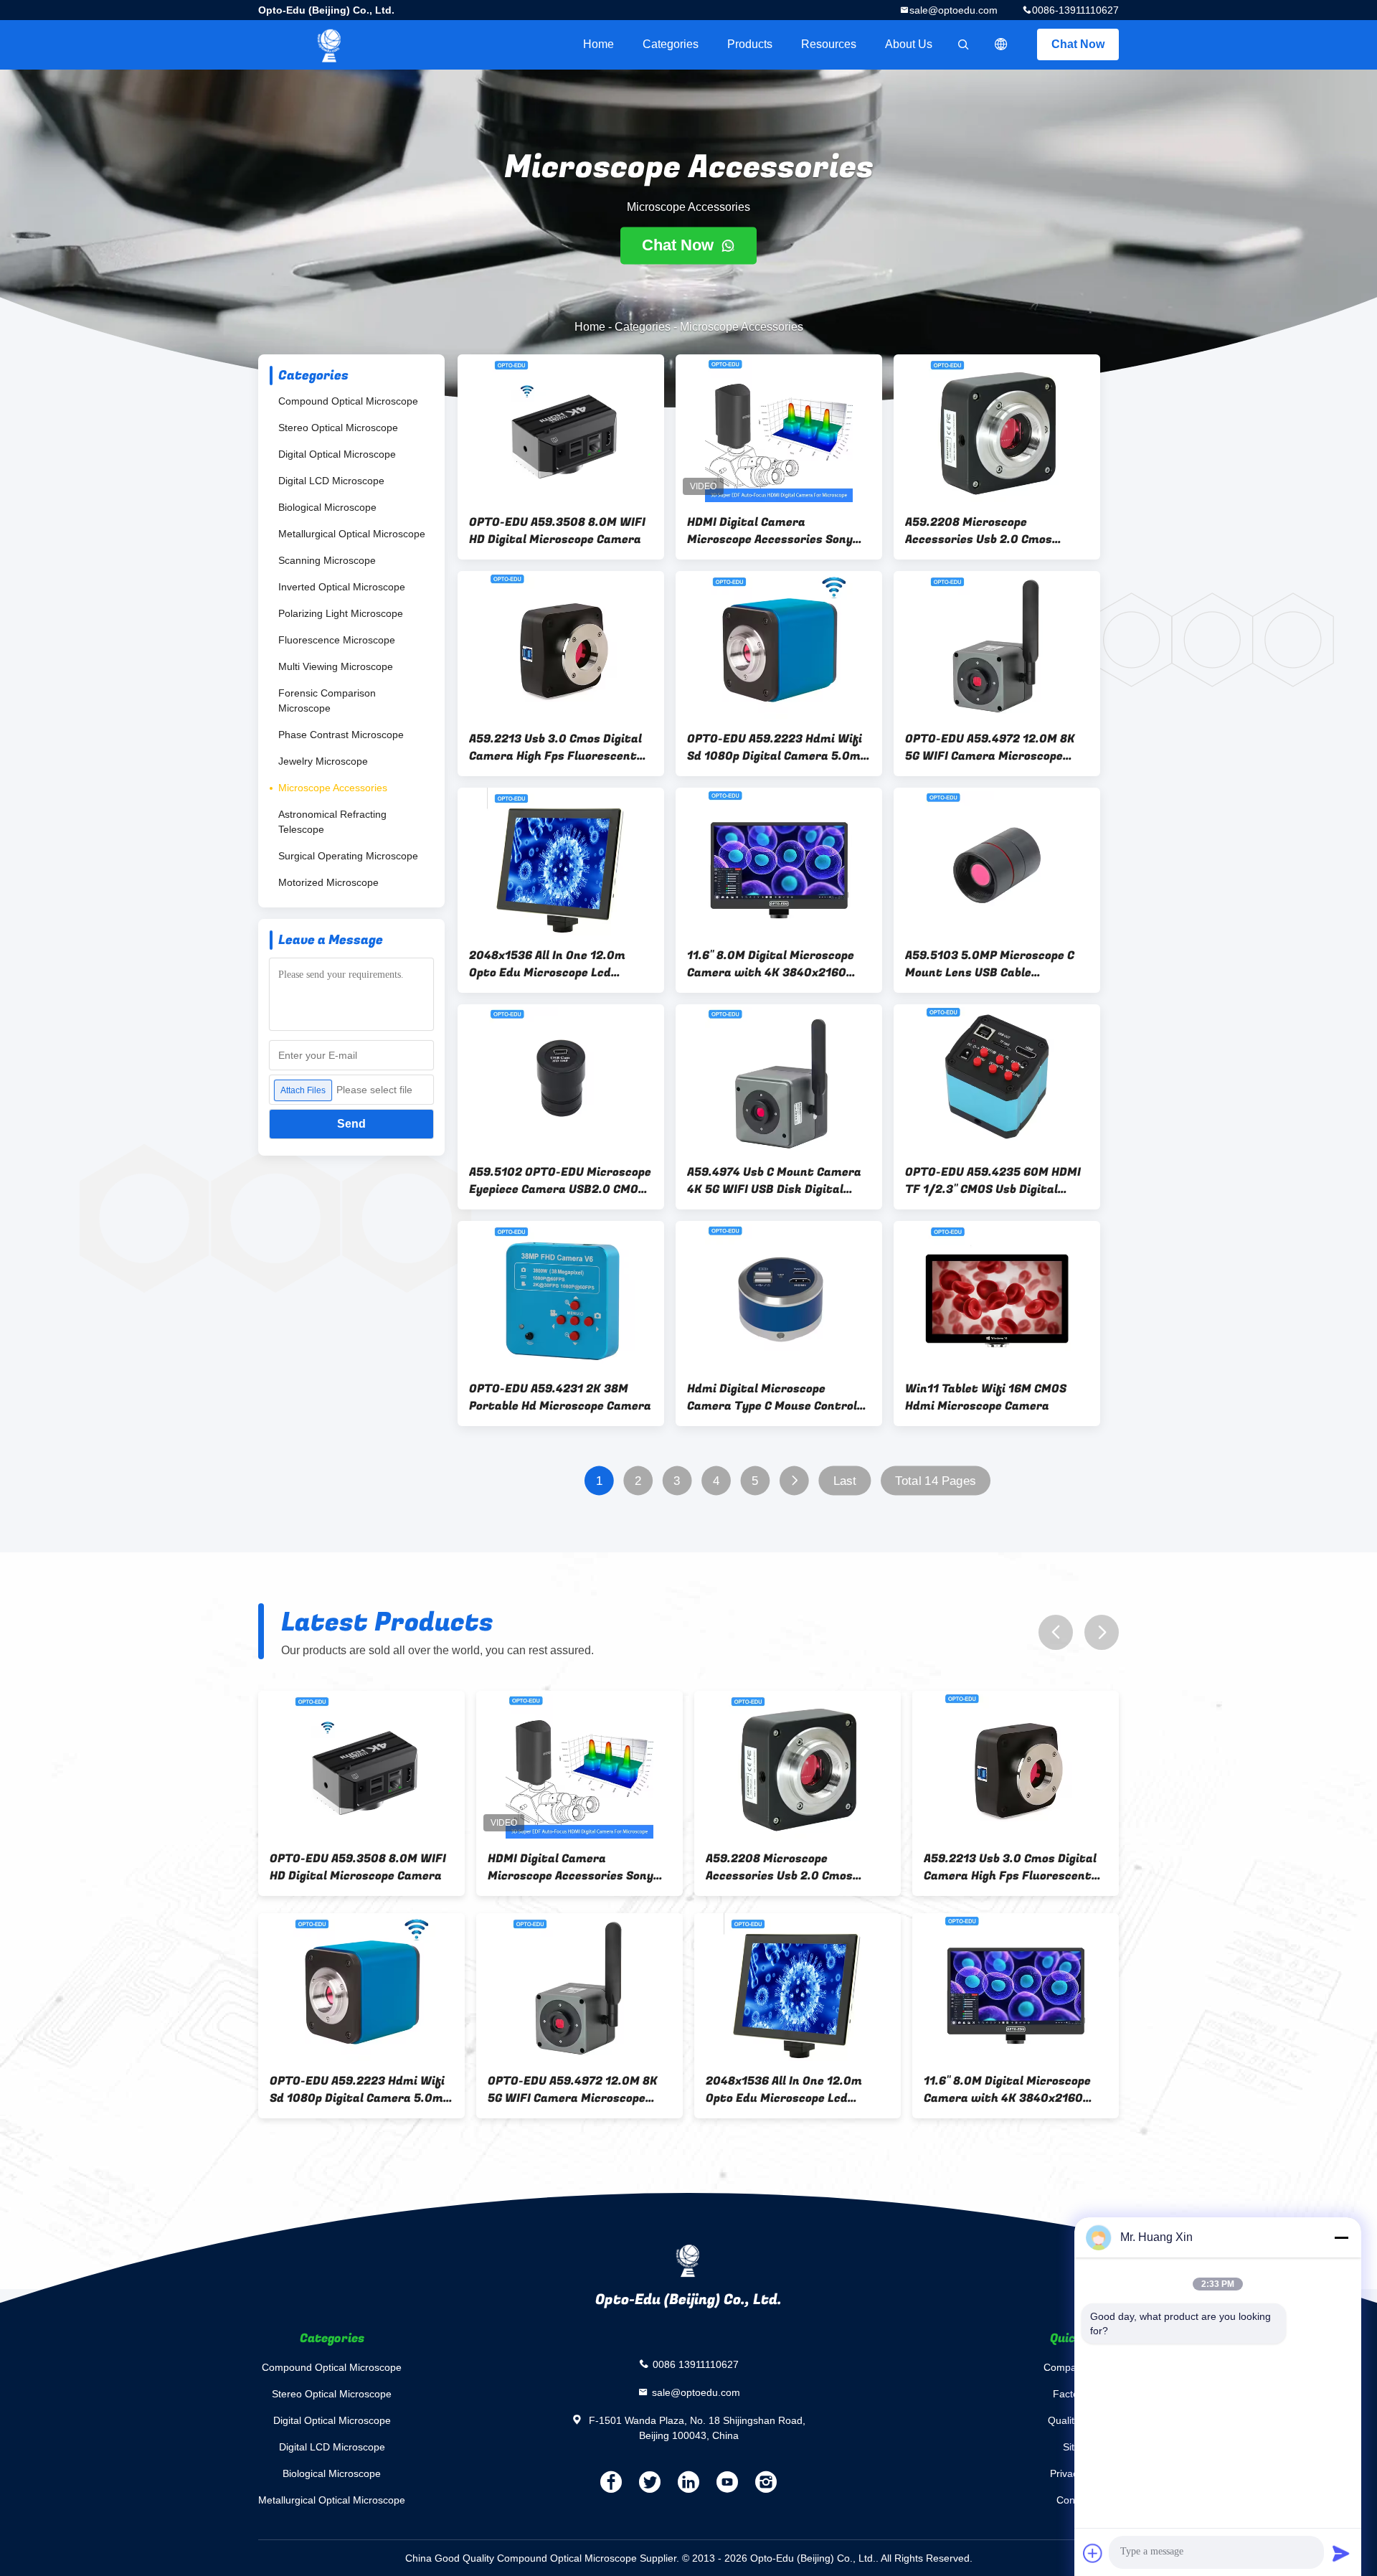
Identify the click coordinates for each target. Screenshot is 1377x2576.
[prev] (1056, 1632)
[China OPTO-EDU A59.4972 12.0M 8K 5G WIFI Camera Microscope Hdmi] (997, 645)
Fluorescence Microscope (337, 640)
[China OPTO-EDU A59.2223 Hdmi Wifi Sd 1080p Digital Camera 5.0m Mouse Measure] (779, 645)
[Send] (1341, 2553)
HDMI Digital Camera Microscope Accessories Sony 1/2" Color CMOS (770, 531)
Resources (829, 44)
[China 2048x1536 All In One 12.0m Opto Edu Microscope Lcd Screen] (561, 862)
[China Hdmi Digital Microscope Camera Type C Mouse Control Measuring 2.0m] (779, 1295)
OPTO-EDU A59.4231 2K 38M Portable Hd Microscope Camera (560, 1397)
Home (598, 44)
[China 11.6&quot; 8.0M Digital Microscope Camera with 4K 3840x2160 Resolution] (779, 862)
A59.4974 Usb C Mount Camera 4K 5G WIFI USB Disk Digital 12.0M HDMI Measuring (774, 1181)
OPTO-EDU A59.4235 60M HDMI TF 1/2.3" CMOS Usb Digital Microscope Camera (993, 1181)
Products (750, 44)
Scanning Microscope (327, 560)
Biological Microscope (327, 507)
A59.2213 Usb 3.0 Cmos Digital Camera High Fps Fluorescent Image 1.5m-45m (555, 747)
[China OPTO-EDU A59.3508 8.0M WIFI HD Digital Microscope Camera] (561, 428)
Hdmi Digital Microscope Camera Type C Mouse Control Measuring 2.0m (772, 1397)
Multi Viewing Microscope (336, 666)
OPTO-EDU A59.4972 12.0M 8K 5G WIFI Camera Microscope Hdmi (990, 747)
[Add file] (1093, 2553)
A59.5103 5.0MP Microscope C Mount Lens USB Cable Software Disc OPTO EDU (990, 964)
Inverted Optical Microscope (342, 587)
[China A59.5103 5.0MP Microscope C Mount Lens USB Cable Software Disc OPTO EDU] (997, 862)
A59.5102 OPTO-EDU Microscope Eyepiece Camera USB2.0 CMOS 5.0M (560, 1181)
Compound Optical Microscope (348, 401)
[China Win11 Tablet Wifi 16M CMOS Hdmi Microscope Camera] (997, 1295)
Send (351, 1124)
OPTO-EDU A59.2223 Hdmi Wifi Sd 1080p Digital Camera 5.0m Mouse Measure (775, 747)
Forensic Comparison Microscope (327, 700)
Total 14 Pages (935, 1481)
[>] (794, 1481)
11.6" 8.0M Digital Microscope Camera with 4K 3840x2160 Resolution (771, 964)
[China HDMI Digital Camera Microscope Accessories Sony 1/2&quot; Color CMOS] (779, 428)
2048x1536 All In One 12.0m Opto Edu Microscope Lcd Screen (547, 964)
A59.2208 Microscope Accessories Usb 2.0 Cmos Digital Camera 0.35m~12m (983, 531)
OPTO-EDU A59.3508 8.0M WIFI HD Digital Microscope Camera (557, 531)
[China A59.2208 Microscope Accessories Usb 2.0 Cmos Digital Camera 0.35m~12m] (997, 428)
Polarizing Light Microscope (341, 613)
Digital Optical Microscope (337, 454)
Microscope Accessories (333, 788)
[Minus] (1341, 2237)
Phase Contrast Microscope (341, 735)
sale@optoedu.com (954, 10)
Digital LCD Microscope (331, 481)
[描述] (1001, 44)
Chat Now (1078, 44)
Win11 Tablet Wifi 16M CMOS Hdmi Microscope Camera (986, 1397)
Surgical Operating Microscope (348, 856)
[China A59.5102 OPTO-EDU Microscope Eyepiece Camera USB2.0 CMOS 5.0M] (561, 1078)
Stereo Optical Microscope (338, 428)
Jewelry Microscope (323, 761)
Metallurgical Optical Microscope (352, 534)
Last (845, 1481)
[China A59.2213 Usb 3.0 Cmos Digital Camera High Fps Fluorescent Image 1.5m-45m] (561, 645)
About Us (909, 44)
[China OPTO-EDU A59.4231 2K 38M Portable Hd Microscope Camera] (561, 1295)
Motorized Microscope (328, 882)
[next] (1102, 1632)
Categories (671, 44)
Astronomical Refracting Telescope (332, 822)
